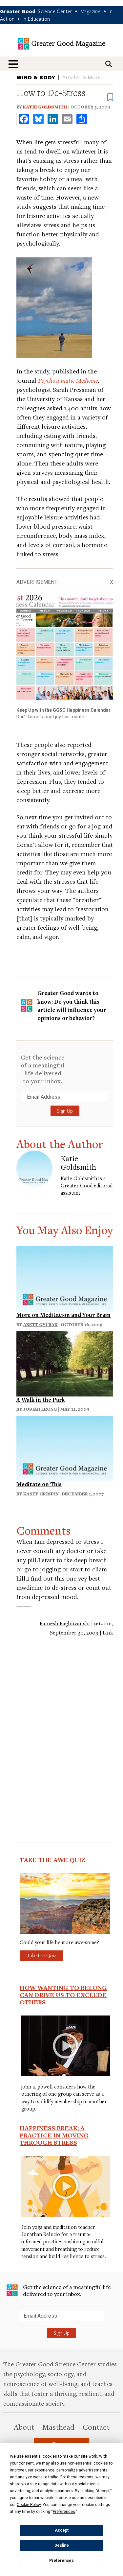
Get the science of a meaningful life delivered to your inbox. (43, 1069)
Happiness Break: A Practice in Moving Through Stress (54, 2135)
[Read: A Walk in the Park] (65, 1363)
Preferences (61, 2561)
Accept (62, 2530)
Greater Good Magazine (62, 44)
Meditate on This (39, 1484)
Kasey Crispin (41, 1494)
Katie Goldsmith (45, 107)
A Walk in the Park (41, 1400)
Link (108, 1633)
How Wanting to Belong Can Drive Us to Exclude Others (63, 1995)
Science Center (55, 11)
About (24, 2427)
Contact (96, 2427)
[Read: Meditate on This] (65, 1448)
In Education (36, 19)
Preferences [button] (64, 2512)
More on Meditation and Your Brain (63, 1315)
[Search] (109, 64)
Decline (62, 2545)
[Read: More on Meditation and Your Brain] (65, 1278)
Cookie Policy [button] (29, 2505)
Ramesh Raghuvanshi (65, 1623)
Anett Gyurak (41, 1324)
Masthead (58, 2427)
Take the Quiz (41, 1955)
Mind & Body (36, 77)
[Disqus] (65, 1727)
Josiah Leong (40, 1409)
